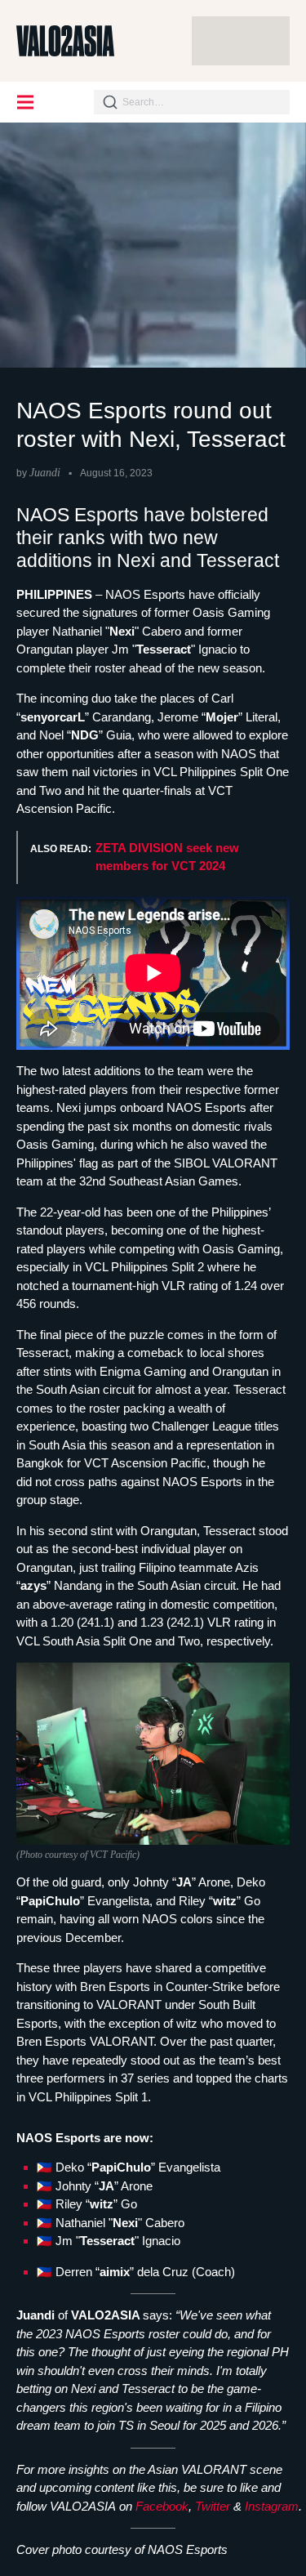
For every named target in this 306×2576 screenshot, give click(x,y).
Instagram (272, 2506)
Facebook (162, 2506)
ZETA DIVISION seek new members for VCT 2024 (167, 857)
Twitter (213, 2506)
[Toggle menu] (26, 102)
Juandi (45, 473)
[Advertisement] (241, 41)
